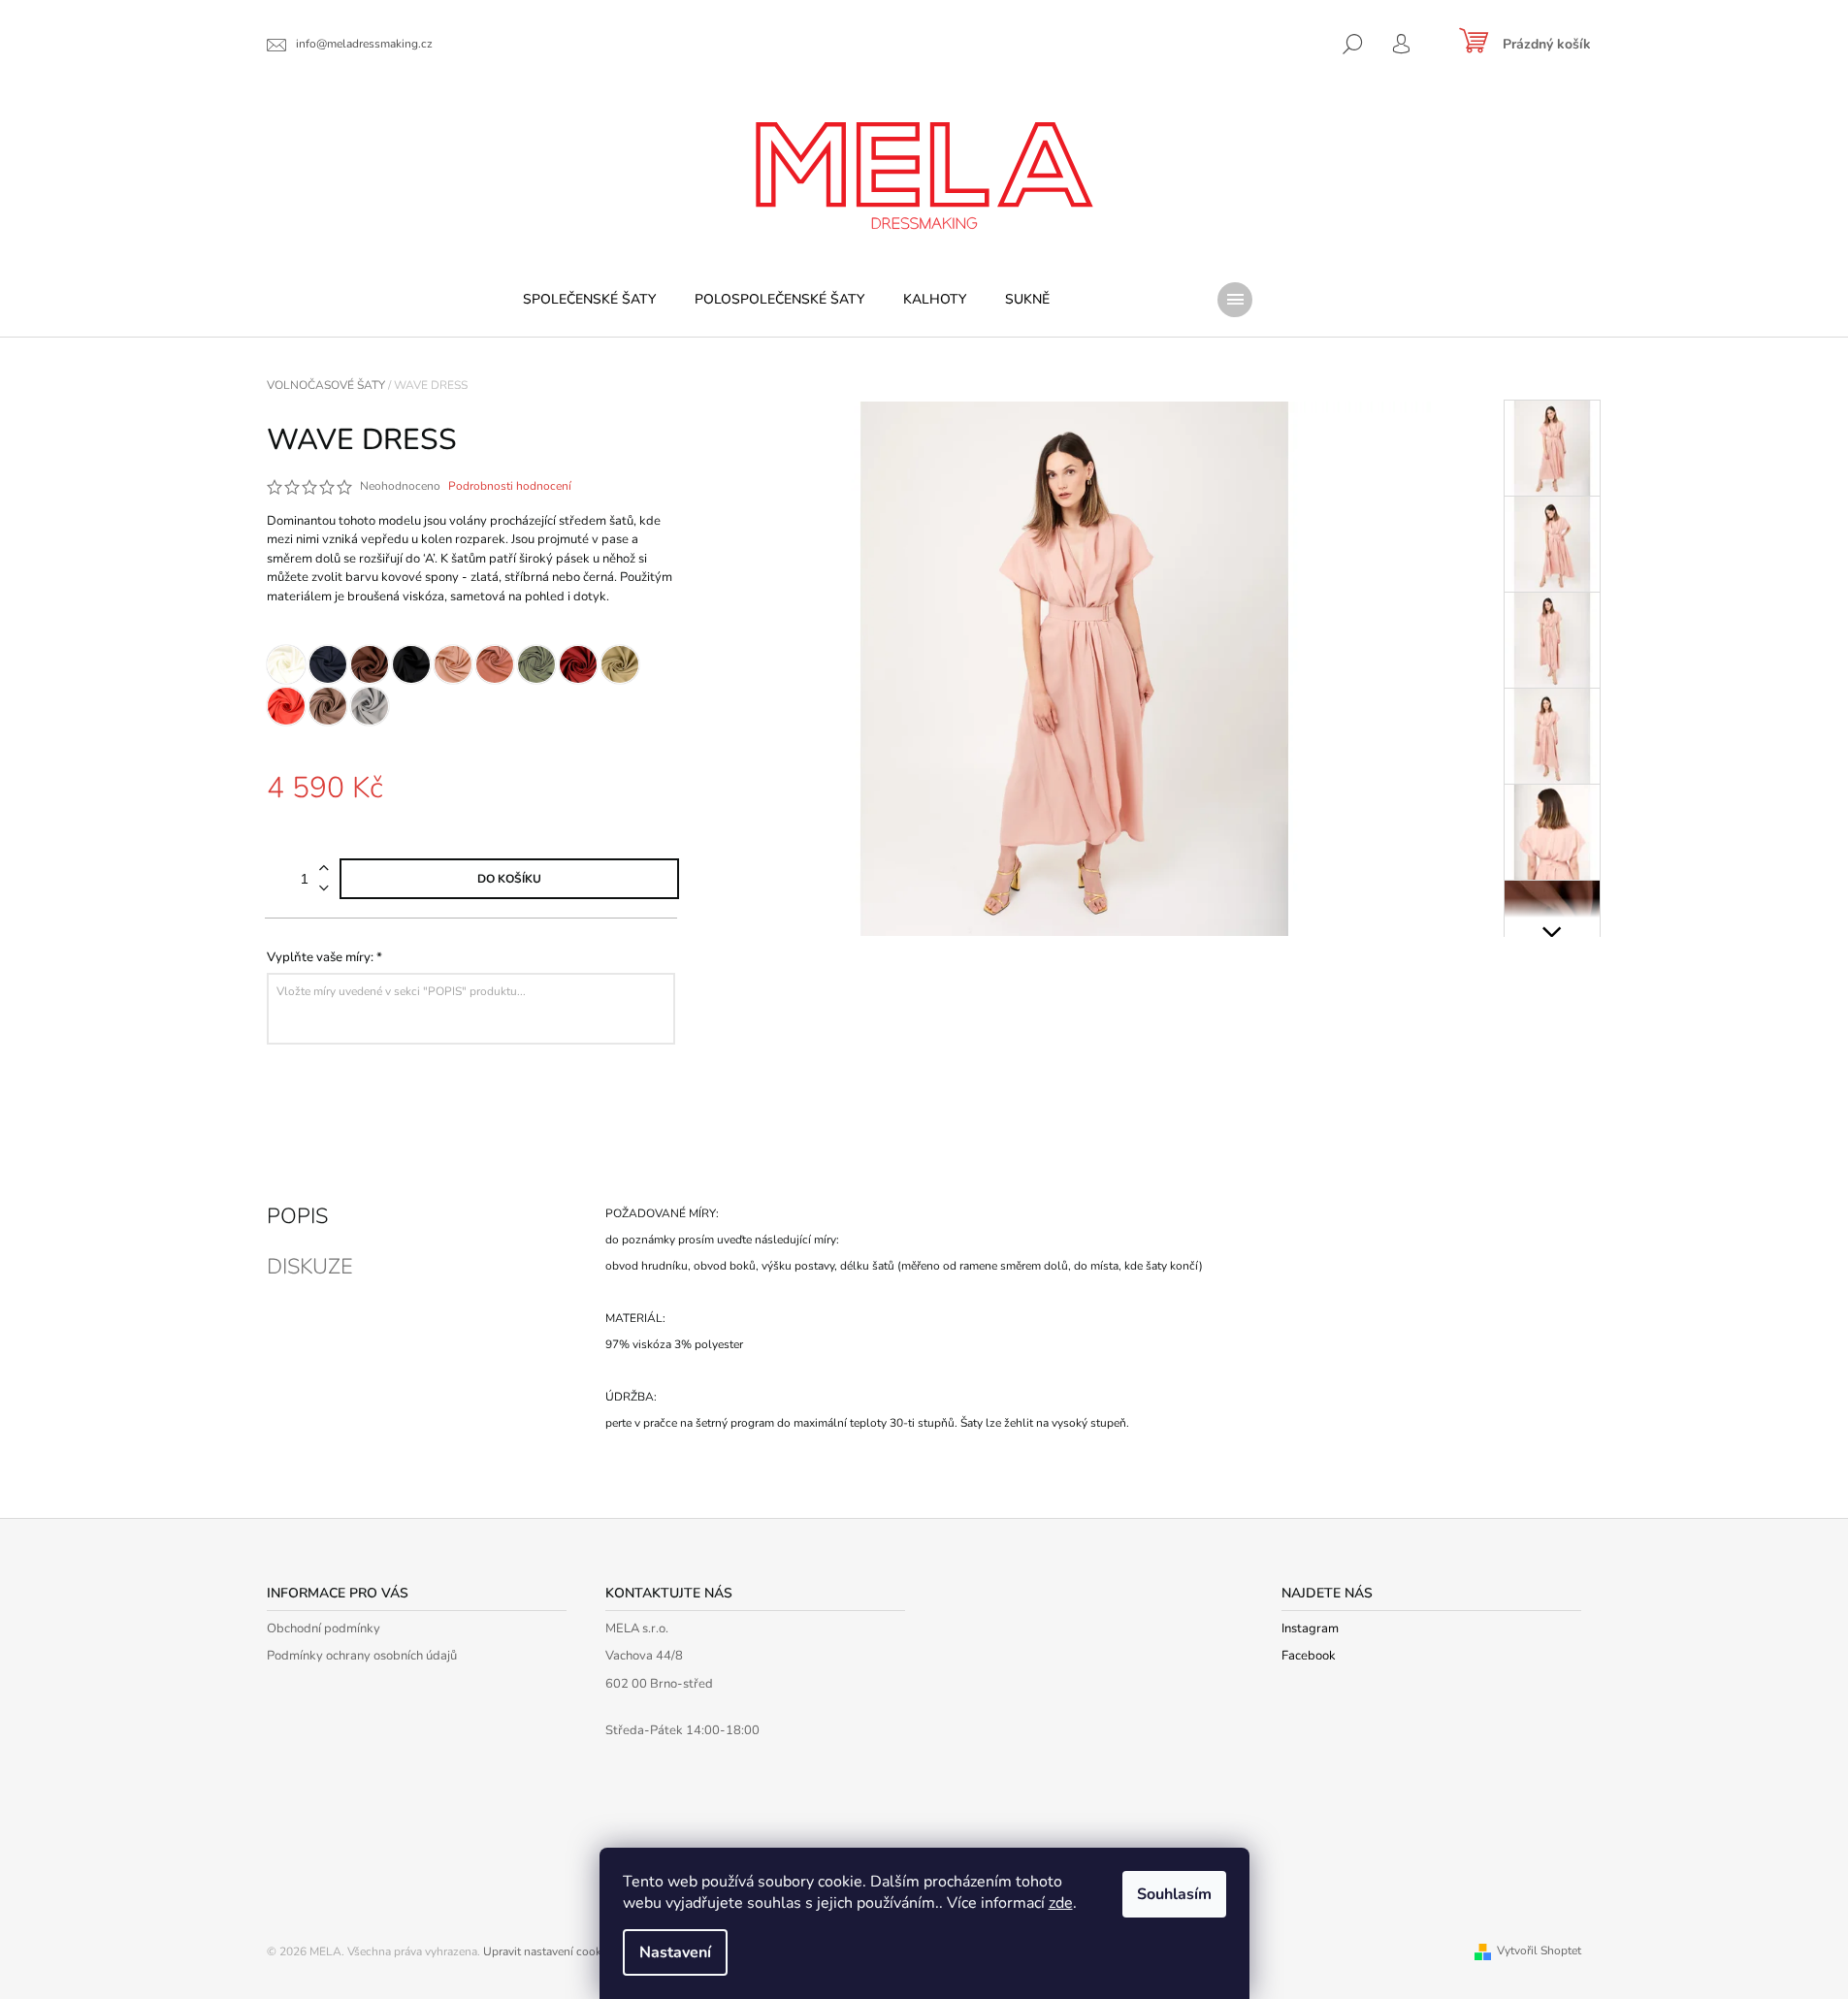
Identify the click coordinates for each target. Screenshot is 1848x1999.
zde (1061, 1903)
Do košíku (509, 879)
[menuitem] (589, 300)
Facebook (1309, 1656)
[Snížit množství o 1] (324, 889)
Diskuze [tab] (310, 1267)
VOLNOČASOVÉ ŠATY (1443, 1213)
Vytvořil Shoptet (1539, 1951)
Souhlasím (1174, 1894)
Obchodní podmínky (324, 1628)
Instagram (1310, 1628)
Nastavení (675, 1952)
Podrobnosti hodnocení (510, 486)
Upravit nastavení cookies (550, 1951)
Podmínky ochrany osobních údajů (362, 1656)
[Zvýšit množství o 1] (324, 869)
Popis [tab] (297, 1216)
